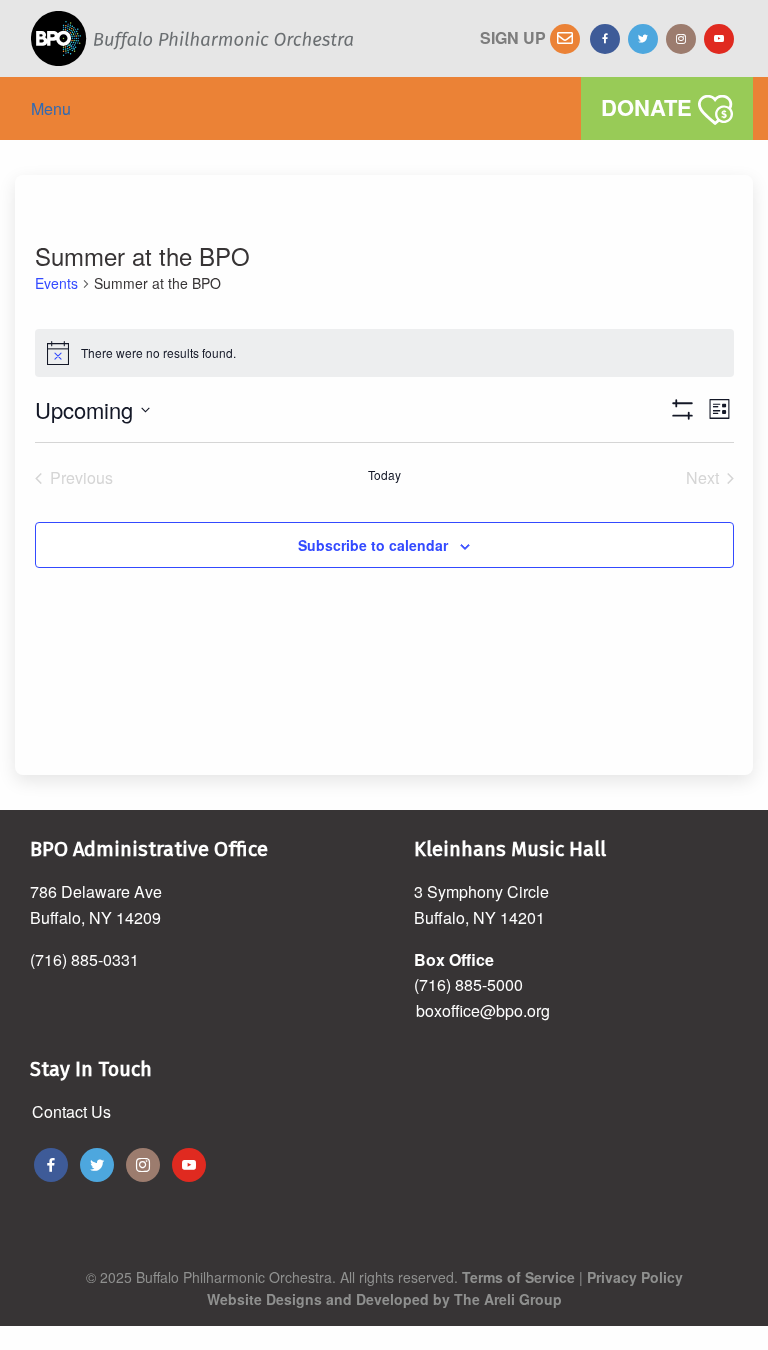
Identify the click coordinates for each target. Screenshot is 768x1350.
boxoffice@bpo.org (483, 1010)
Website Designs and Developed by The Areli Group (384, 1299)
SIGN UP (515, 37)
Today (384, 475)
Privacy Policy (635, 1277)
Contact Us (71, 1111)
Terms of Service (518, 1277)
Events (56, 283)
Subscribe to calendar (373, 545)
